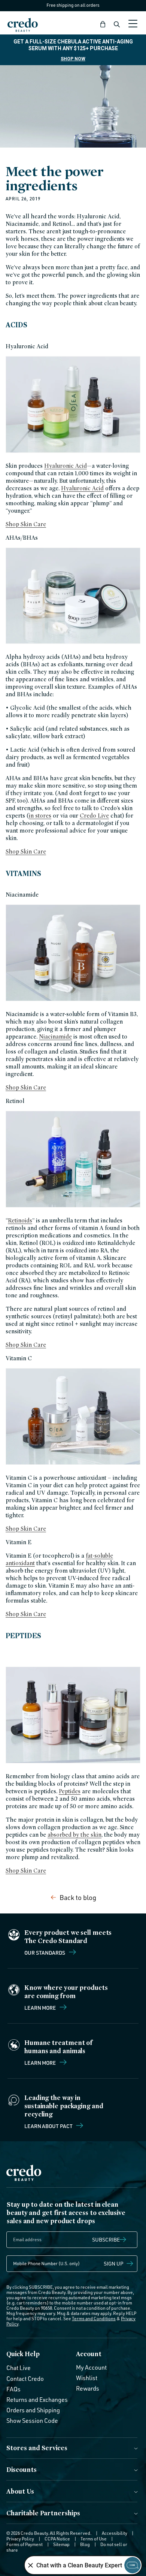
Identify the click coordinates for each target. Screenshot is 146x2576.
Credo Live (94, 816)
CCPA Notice (57, 2539)
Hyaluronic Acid (66, 466)
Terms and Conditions (94, 2319)
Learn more (41, 2007)
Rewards (88, 2388)
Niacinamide (55, 1037)
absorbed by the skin (74, 1835)
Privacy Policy (20, 2539)
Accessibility (115, 2533)
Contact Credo (25, 2379)
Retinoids (20, 1220)
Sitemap (61, 2544)
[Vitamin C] (73, 1464)
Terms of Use (94, 2539)
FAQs (13, 2389)
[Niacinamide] (73, 1001)
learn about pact (49, 2126)
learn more (41, 2063)
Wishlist (87, 2378)
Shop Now (73, 59)
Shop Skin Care (26, 524)
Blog (85, 2544)
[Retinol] (73, 1207)
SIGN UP (114, 2263)
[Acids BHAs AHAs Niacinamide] (73, 643)
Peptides (70, 1791)
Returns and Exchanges (37, 2400)
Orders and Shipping (33, 2410)
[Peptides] (73, 1763)
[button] (103, 24)
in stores (40, 816)
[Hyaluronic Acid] (73, 452)
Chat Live (19, 2368)
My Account (91, 2367)
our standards (45, 1952)
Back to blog (78, 1897)
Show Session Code (32, 2421)
